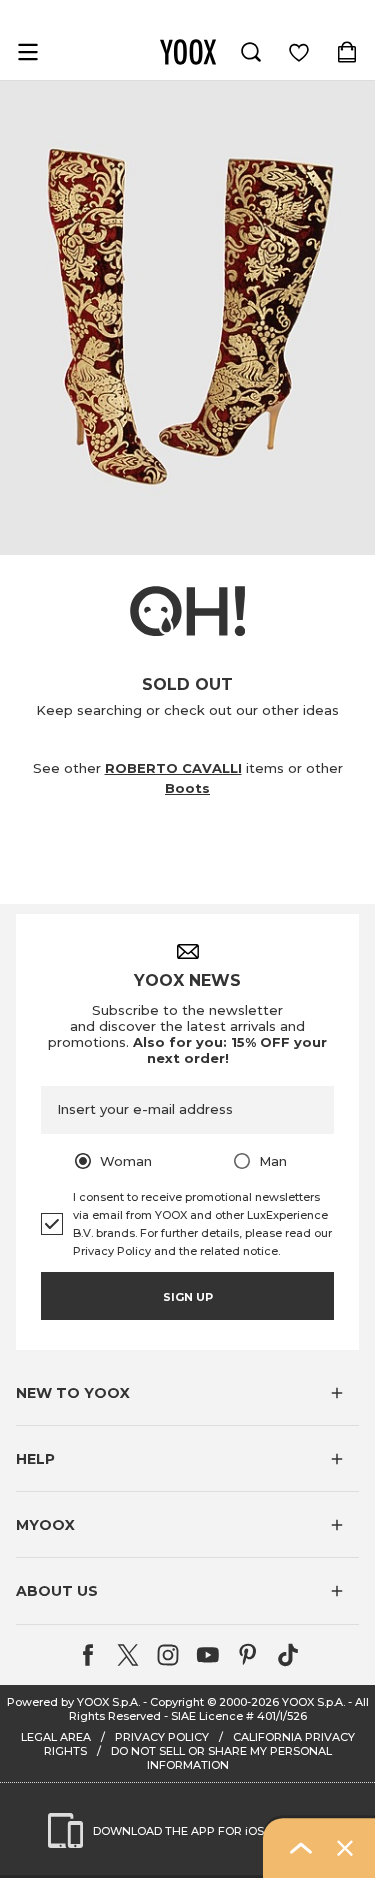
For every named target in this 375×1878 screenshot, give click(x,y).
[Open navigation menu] (28, 52)
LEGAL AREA (56, 1737)
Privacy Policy (112, 1251)
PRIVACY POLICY (162, 1737)
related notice (239, 1251)
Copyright (177, 1702)
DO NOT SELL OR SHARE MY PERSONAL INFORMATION (221, 1758)
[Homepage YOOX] (188, 52)
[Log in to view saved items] (299, 52)
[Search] (251, 52)
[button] (187, 1393)
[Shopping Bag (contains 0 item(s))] (347, 52)
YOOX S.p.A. (313, 1702)
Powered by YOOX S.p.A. (73, 1702)
